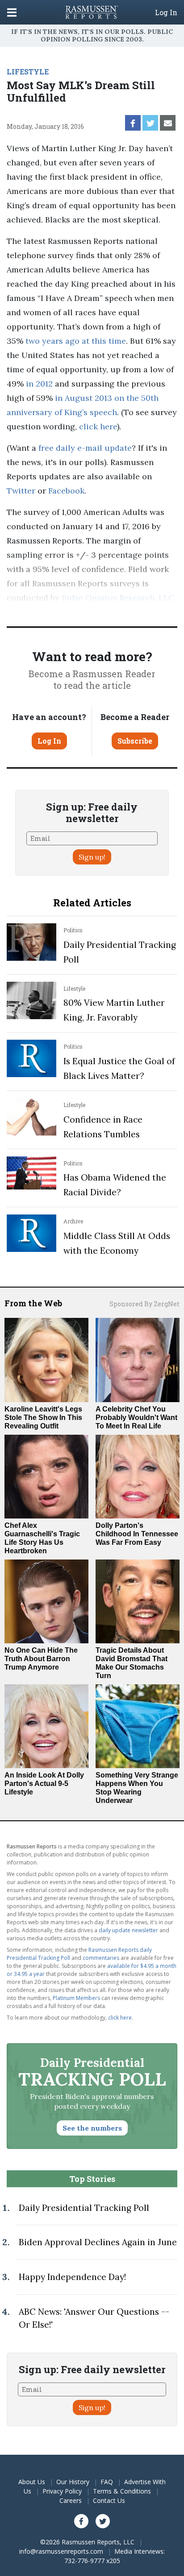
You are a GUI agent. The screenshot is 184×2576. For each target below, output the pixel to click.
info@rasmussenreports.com (61, 2551)
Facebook (66, 491)
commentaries (101, 1958)
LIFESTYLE (28, 72)
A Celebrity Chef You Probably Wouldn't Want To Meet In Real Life (136, 1418)
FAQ (107, 2482)
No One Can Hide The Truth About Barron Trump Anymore (41, 1659)
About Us (32, 2482)
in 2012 (39, 384)
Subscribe (135, 741)
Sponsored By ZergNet (144, 1304)
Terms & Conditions (122, 2491)
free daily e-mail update (85, 448)
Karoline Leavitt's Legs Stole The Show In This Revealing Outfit (43, 1418)
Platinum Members (76, 1998)
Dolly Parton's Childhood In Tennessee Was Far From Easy (137, 1534)
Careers (71, 2500)
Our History (73, 2482)
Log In (166, 12)
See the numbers (92, 2128)
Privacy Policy (62, 2491)
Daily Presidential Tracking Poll (84, 2208)
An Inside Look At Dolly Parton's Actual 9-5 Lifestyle (44, 1784)
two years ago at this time (76, 341)
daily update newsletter (128, 1930)
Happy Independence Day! (72, 2277)
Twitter (21, 491)
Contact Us (109, 2500)
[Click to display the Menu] (12, 12)
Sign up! (92, 857)
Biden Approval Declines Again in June (98, 2242)
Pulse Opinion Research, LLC (118, 598)
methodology (48, 612)
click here (98, 426)
